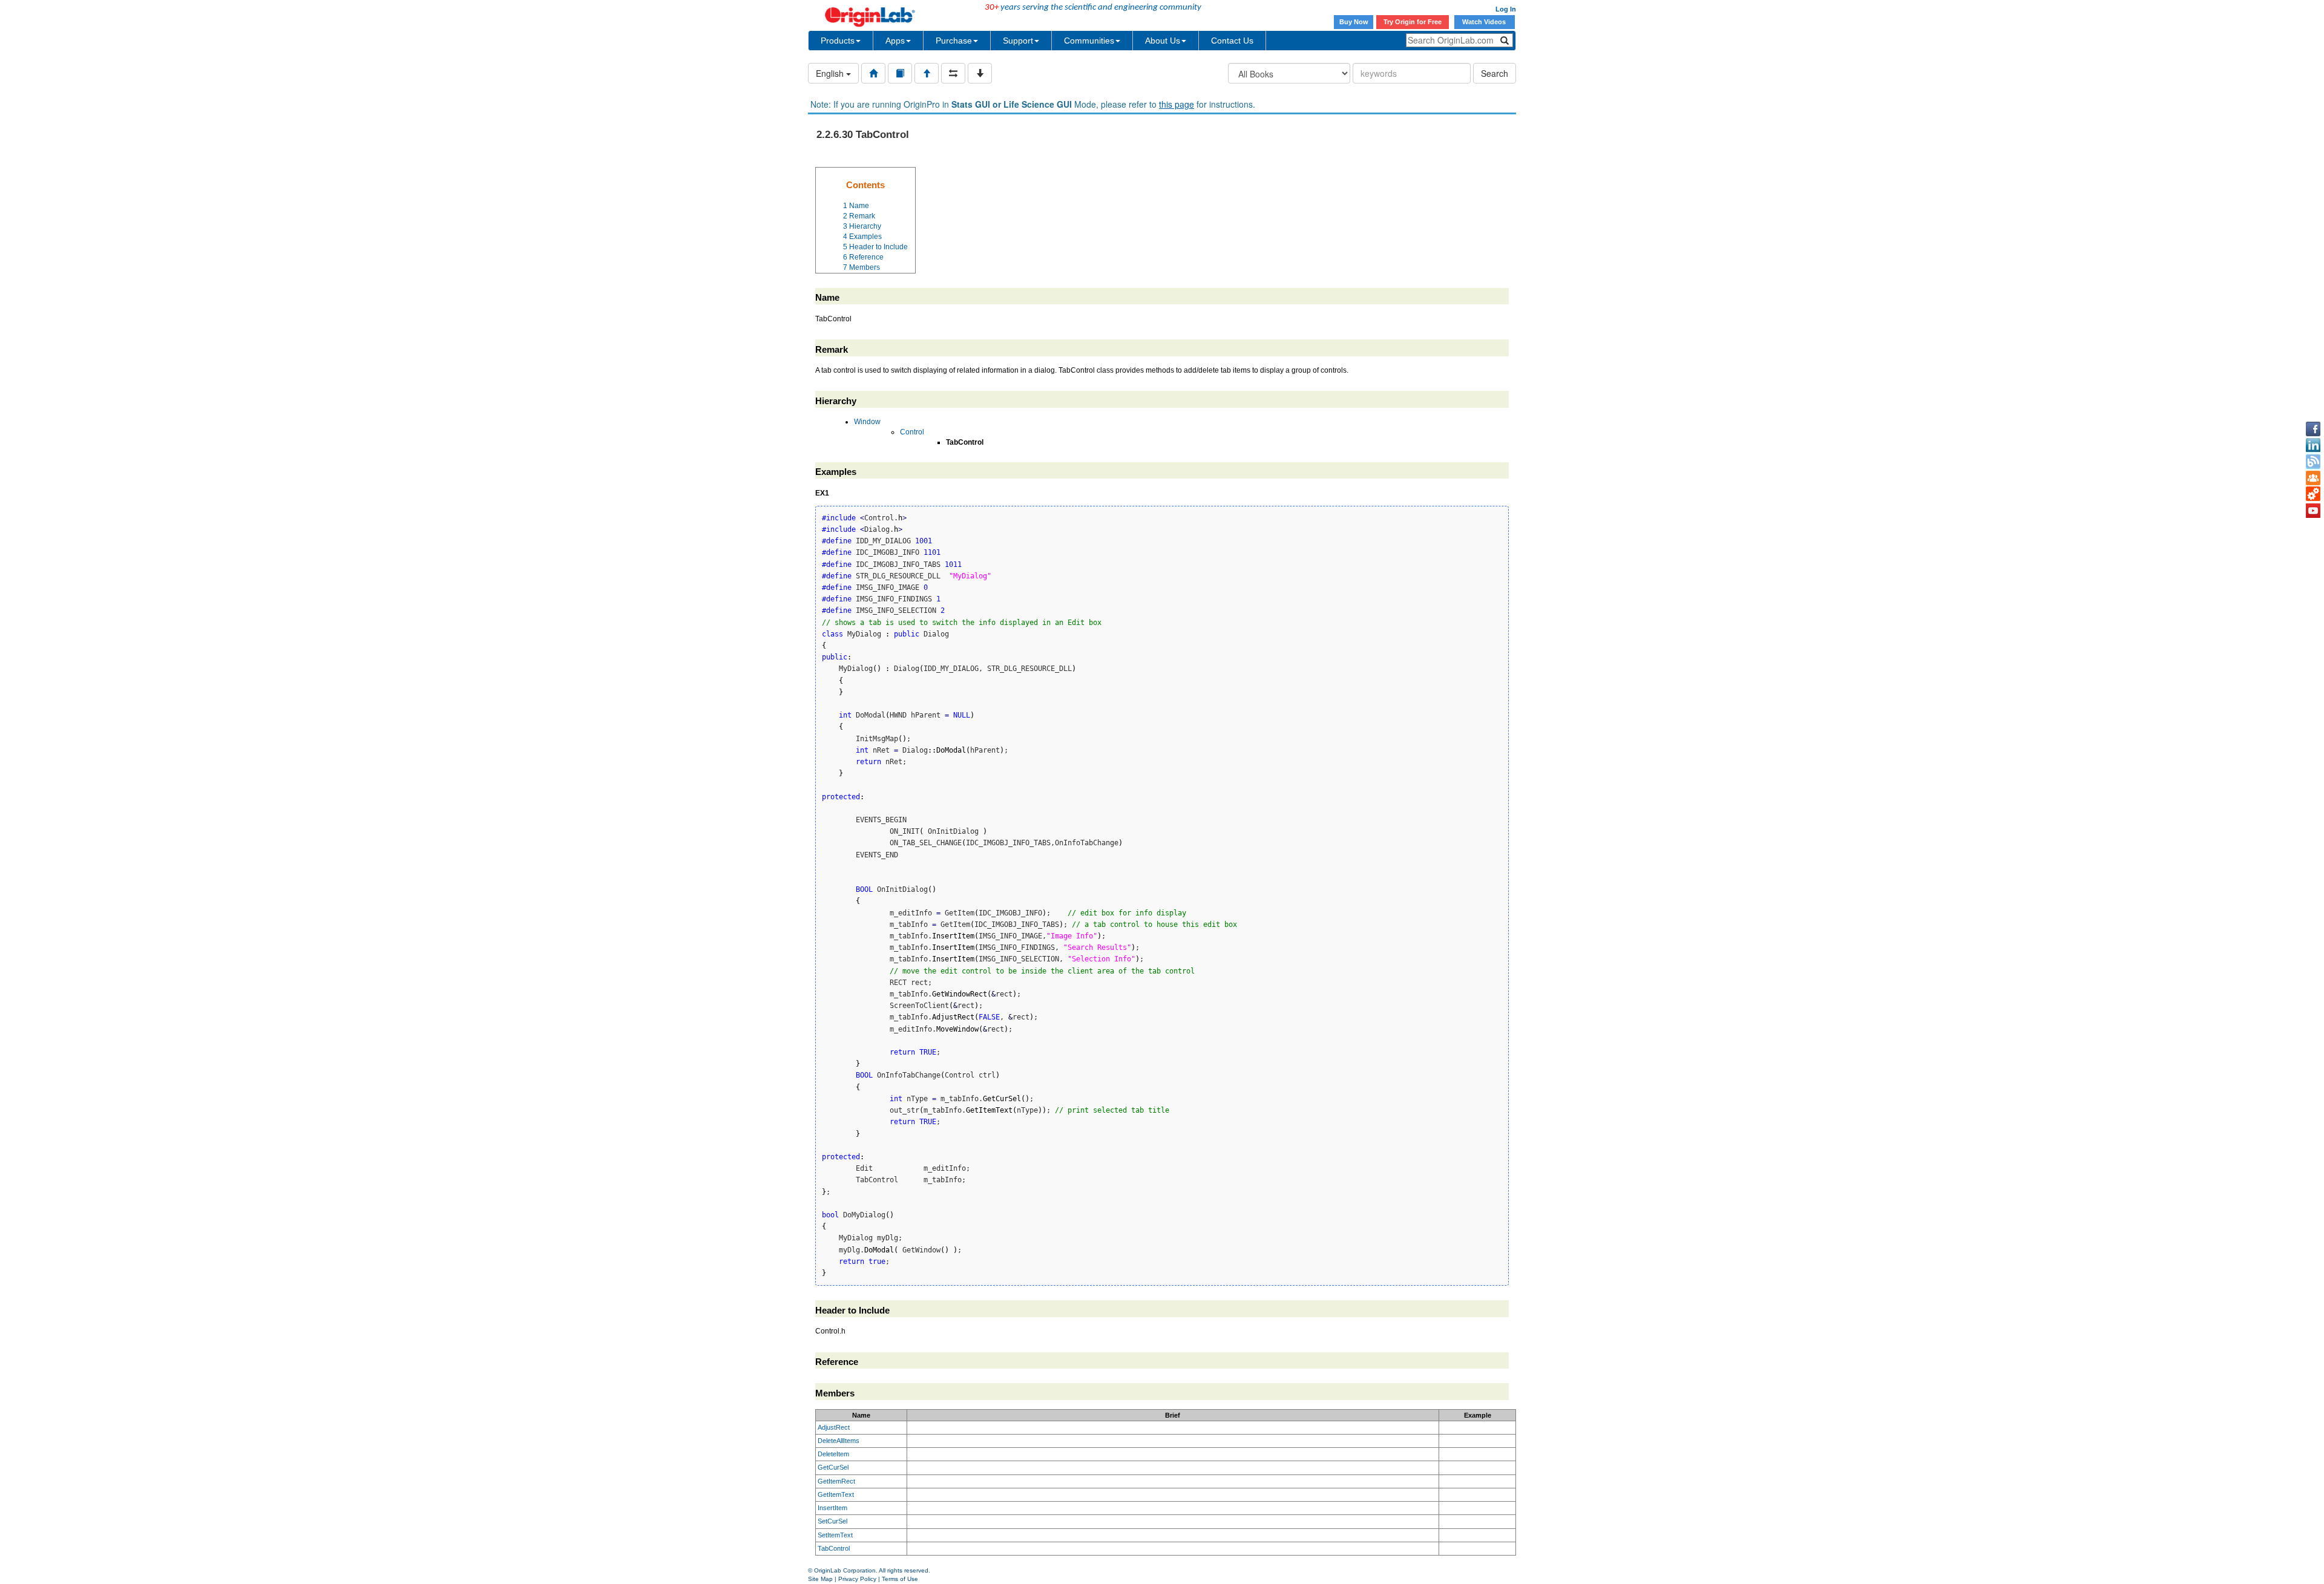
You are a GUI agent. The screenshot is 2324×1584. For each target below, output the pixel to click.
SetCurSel (832, 1521)
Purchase (954, 41)
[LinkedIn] (2313, 445)
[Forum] (2313, 478)
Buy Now (1354, 22)
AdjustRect (834, 1427)
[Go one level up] (927, 73)
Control (912, 432)
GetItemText (836, 1494)
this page (1177, 104)
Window (867, 422)
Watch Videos (1485, 22)
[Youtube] (2313, 511)
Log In (1506, 9)
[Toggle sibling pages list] (953, 73)
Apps (895, 41)
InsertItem (832, 1508)
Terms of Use (900, 1579)
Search (1495, 73)
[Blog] (2313, 462)
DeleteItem (833, 1454)
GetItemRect (836, 1481)
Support (1018, 41)
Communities (1089, 41)
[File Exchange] (2313, 494)
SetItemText (835, 1535)
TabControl (834, 1548)
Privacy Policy (857, 1579)
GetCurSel (833, 1467)
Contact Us (1232, 41)
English (831, 73)
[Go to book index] (900, 73)
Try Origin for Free (1413, 22)
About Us (1163, 41)
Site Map (820, 1579)
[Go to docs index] (873, 73)
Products (838, 41)
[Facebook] (2313, 429)
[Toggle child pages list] (980, 73)
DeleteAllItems (839, 1441)
